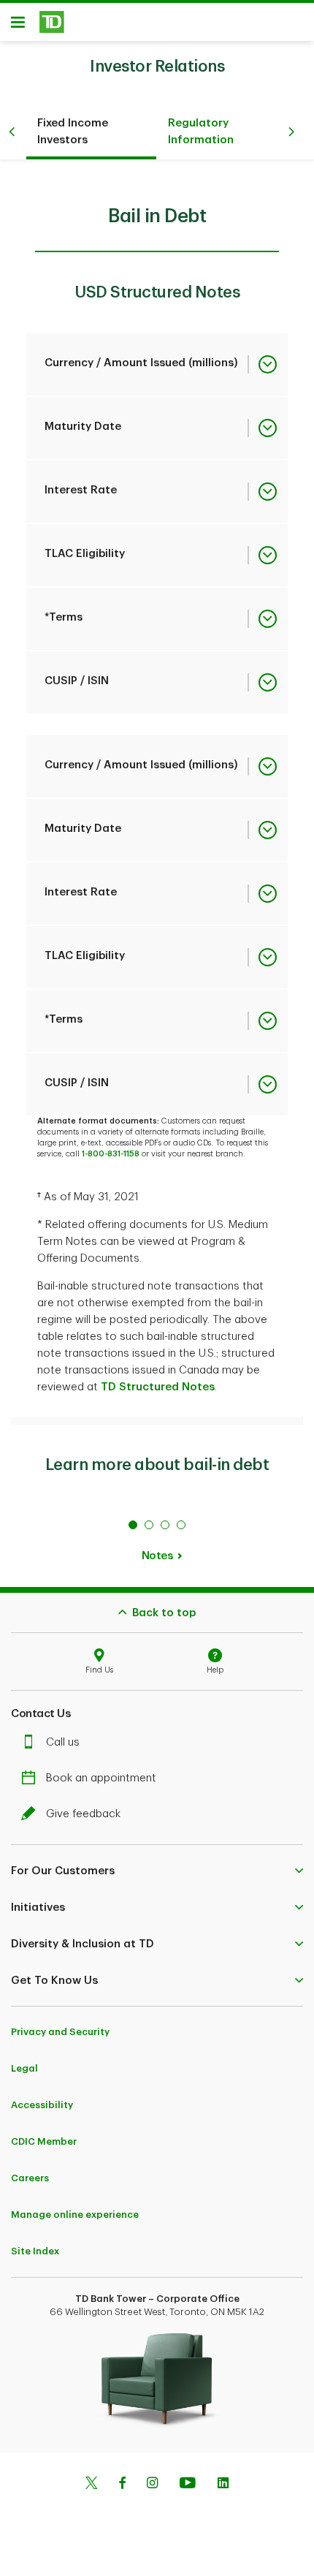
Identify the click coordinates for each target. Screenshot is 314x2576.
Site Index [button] (35, 2251)
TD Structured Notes (158, 1387)
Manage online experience (75, 2215)
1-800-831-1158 (111, 1154)
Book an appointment (101, 1778)
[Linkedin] (223, 2485)
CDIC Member (44, 2141)
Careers (30, 2178)
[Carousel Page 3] (165, 1525)
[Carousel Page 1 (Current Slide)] (133, 1525)
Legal (24, 2068)
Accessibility (42, 2105)
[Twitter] (91, 2485)
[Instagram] (152, 2485)
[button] (157, 1871)
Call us (63, 1742)
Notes (157, 1556)
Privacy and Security (60, 2032)
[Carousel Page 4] (181, 1525)
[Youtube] (188, 2485)
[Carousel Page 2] (149, 1525)
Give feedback (83, 1814)
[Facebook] (122, 2485)
